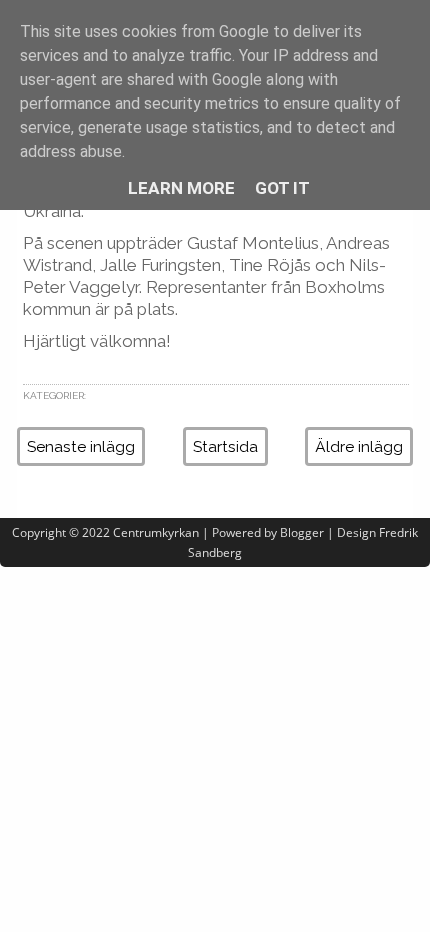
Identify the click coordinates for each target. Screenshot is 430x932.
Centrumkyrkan (156, 532)
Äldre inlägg (359, 446)
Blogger (302, 532)
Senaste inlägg (81, 446)
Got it (282, 188)
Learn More (181, 188)
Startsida (225, 446)
